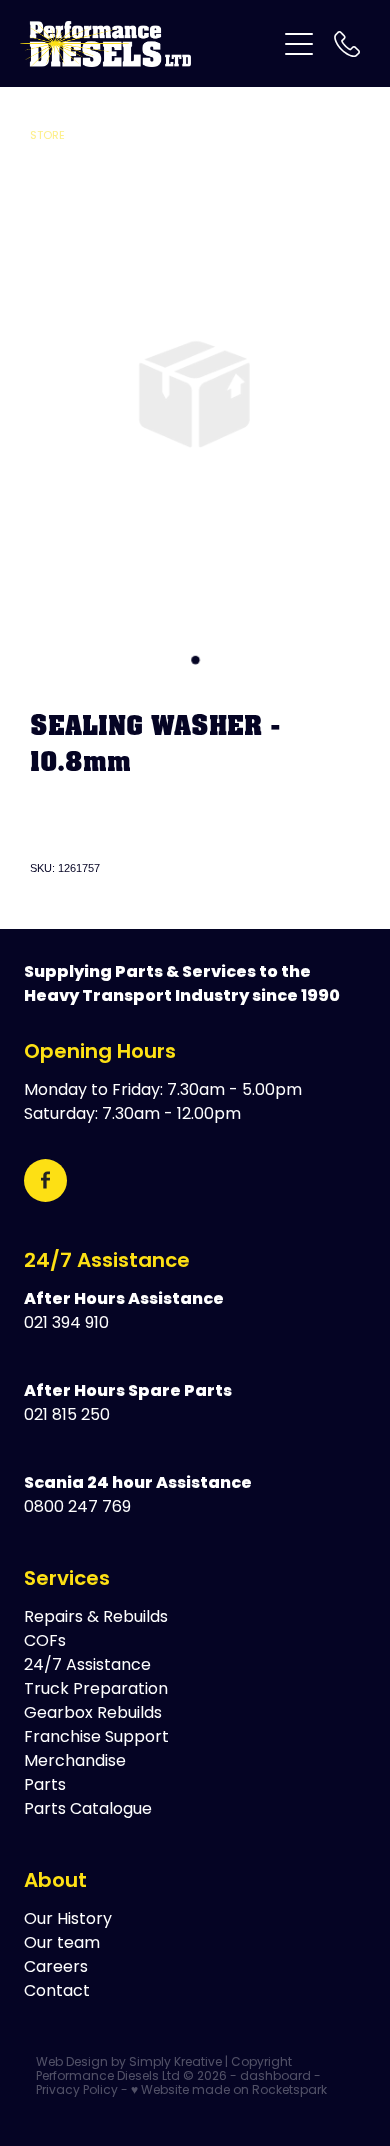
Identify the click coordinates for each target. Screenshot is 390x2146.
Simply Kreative (175, 2063)
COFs (45, 1642)
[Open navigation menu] (299, 44)
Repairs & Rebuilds (96, 1618)
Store (47, 136)
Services (67, 1580)
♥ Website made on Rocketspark (229, 2091)
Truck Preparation (96, 1690)
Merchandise (75, 1762)
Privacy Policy (77, 2091)
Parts (45, 1786)
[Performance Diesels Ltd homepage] (147, 44)
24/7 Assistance (107, 1262)
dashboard (275, 2077)
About (55, 1882)
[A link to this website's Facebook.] (45, 1180)
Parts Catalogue (88, 1810)
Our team (62, 1944)
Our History (68, 1920)
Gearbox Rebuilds (93, 1714)
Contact (57, 1992)
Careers (56, 1968)
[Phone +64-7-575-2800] (347, 44)
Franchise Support (96, 1738)
